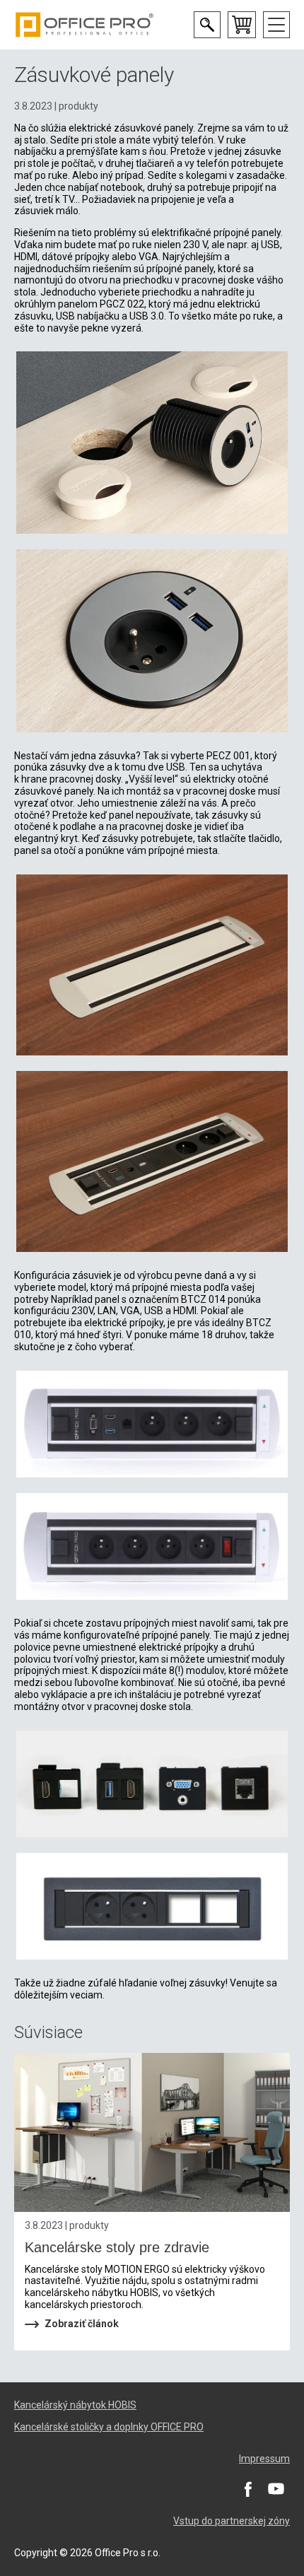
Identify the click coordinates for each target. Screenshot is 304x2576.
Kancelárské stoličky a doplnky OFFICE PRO (109, 2427)
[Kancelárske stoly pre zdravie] (152, 2132)
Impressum (264, 2459)
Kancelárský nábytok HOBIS (75, 2405)
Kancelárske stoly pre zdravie (117, 2247)
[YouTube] (276, 2488)
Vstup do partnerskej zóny (232, 2521)
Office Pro (85, 25)
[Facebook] (247, 2488)
